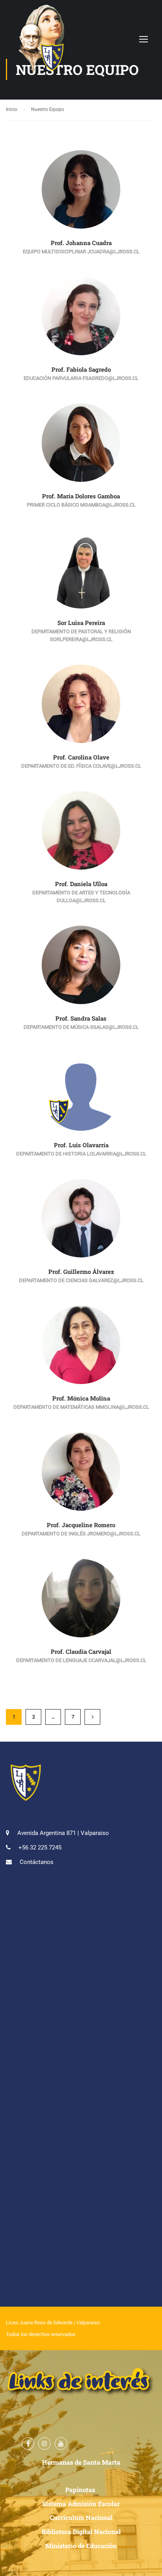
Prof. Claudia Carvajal (81, 1651)
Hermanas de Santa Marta (81, 2462)
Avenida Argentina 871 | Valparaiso (63, 1833)
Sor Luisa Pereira (81, 623)
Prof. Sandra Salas (81, 1018)
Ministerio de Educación (81, 2546)
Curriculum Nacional (81, 2517)
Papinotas (81, 2490)
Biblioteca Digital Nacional (81, 2531)
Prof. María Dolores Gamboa (81, 496)
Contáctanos (37, 1862)
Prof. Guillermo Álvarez (81, 1272)
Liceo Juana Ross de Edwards (39, 2323)
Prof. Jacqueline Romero (81, 1525)
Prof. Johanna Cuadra (81, 243)
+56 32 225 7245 (40, 1848)
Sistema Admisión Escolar (81, 2504)
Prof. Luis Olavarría (81, 1145)
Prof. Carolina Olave (81, 757)
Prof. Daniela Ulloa (81, 884)
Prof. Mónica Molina (81, 1398)
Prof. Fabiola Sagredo (81, 369)
